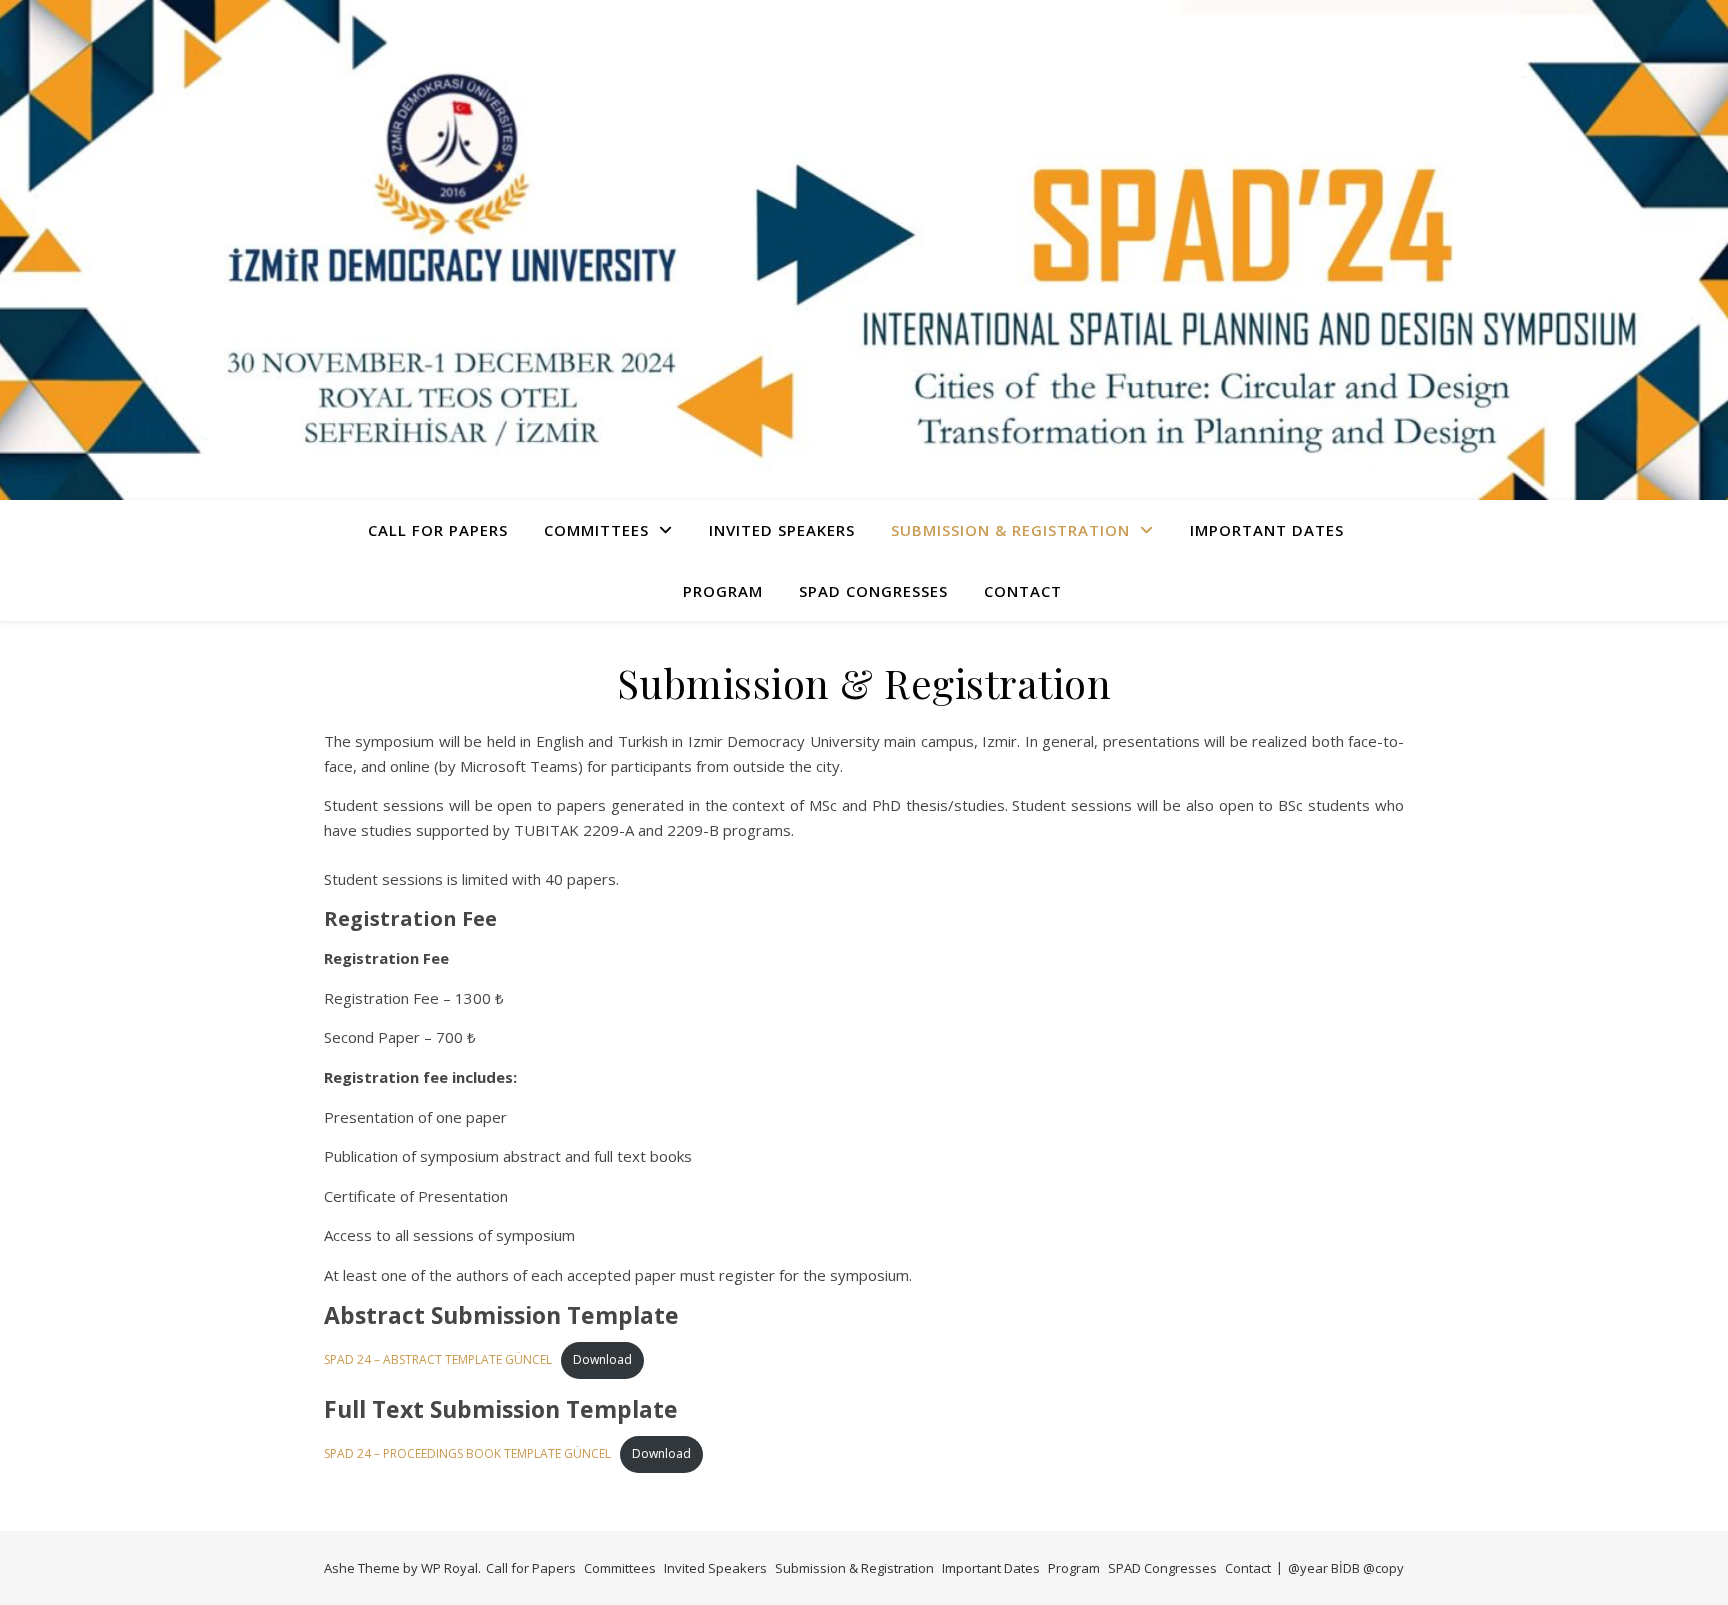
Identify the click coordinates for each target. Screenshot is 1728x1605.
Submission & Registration (1010, 530)
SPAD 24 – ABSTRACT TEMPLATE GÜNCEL (438, 1359)
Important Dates (1267, 530)
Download (602, 1359)
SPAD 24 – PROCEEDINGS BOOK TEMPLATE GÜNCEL (467, 1453)
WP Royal (449, 1568)
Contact (1023, 591)
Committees (596, 530)
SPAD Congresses (873, 591)
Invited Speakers (782, 530)
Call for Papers (438, 530)
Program (723, 591)
